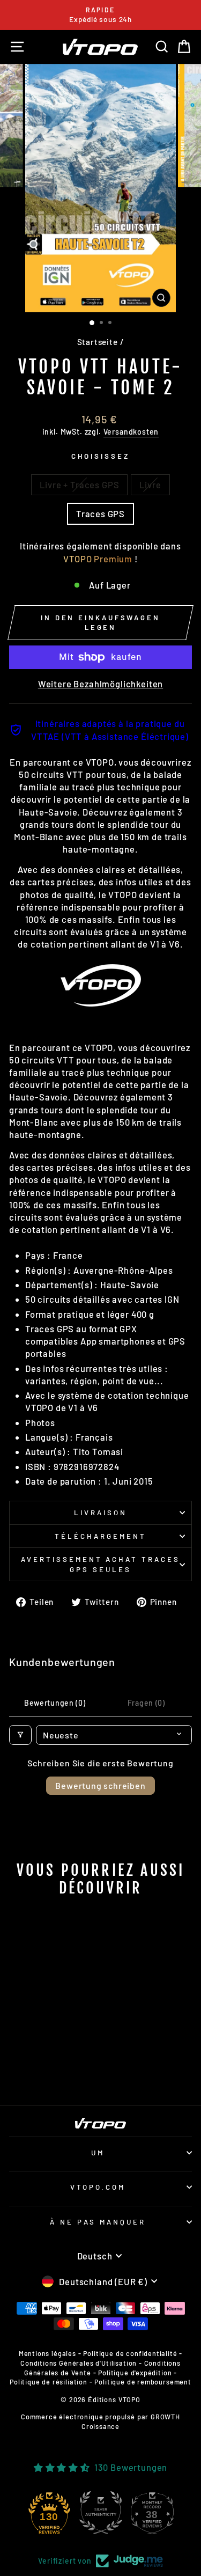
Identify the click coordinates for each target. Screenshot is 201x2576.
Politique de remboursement (143, 2382)
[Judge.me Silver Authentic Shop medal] (101, 2513)
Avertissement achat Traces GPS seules (100, 1564)
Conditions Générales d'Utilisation (79, 2363)
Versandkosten (131, 432)
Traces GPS (100, 513)
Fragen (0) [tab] (146, 1703)
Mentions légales (47, 2353)
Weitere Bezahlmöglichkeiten (100, 684)
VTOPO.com (98, 2187)
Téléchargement (100, 1536)
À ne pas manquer (98, 2222)
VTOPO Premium (98, 559)
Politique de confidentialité (130, 2353)
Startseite (98, 342)
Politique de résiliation (49, 2382)
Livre (150, 485)
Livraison (100, 1513)
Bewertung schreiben (100, 1785)
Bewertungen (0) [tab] (55, 1703)
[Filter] (20, 1735)
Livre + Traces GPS (79, 485)
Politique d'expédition (135, 2373)
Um (98, 2153)
